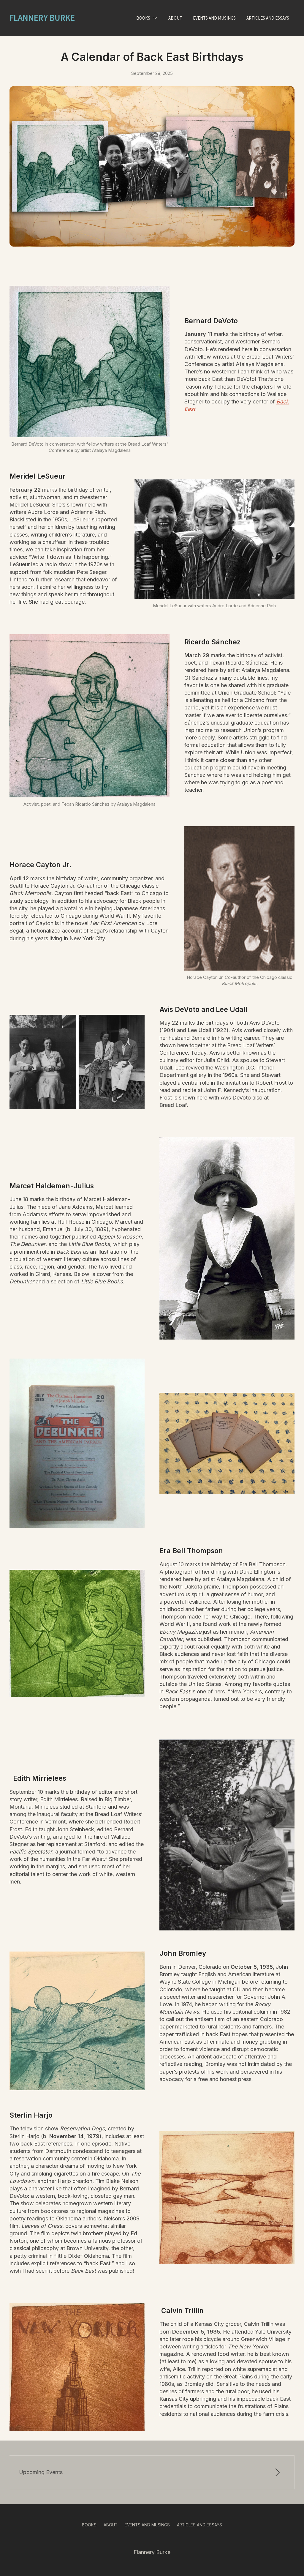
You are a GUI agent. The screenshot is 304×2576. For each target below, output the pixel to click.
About (111, 2525)
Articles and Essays (199, 2525)
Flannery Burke (42, 18)
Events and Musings (147, 2525)
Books (143, 18)
